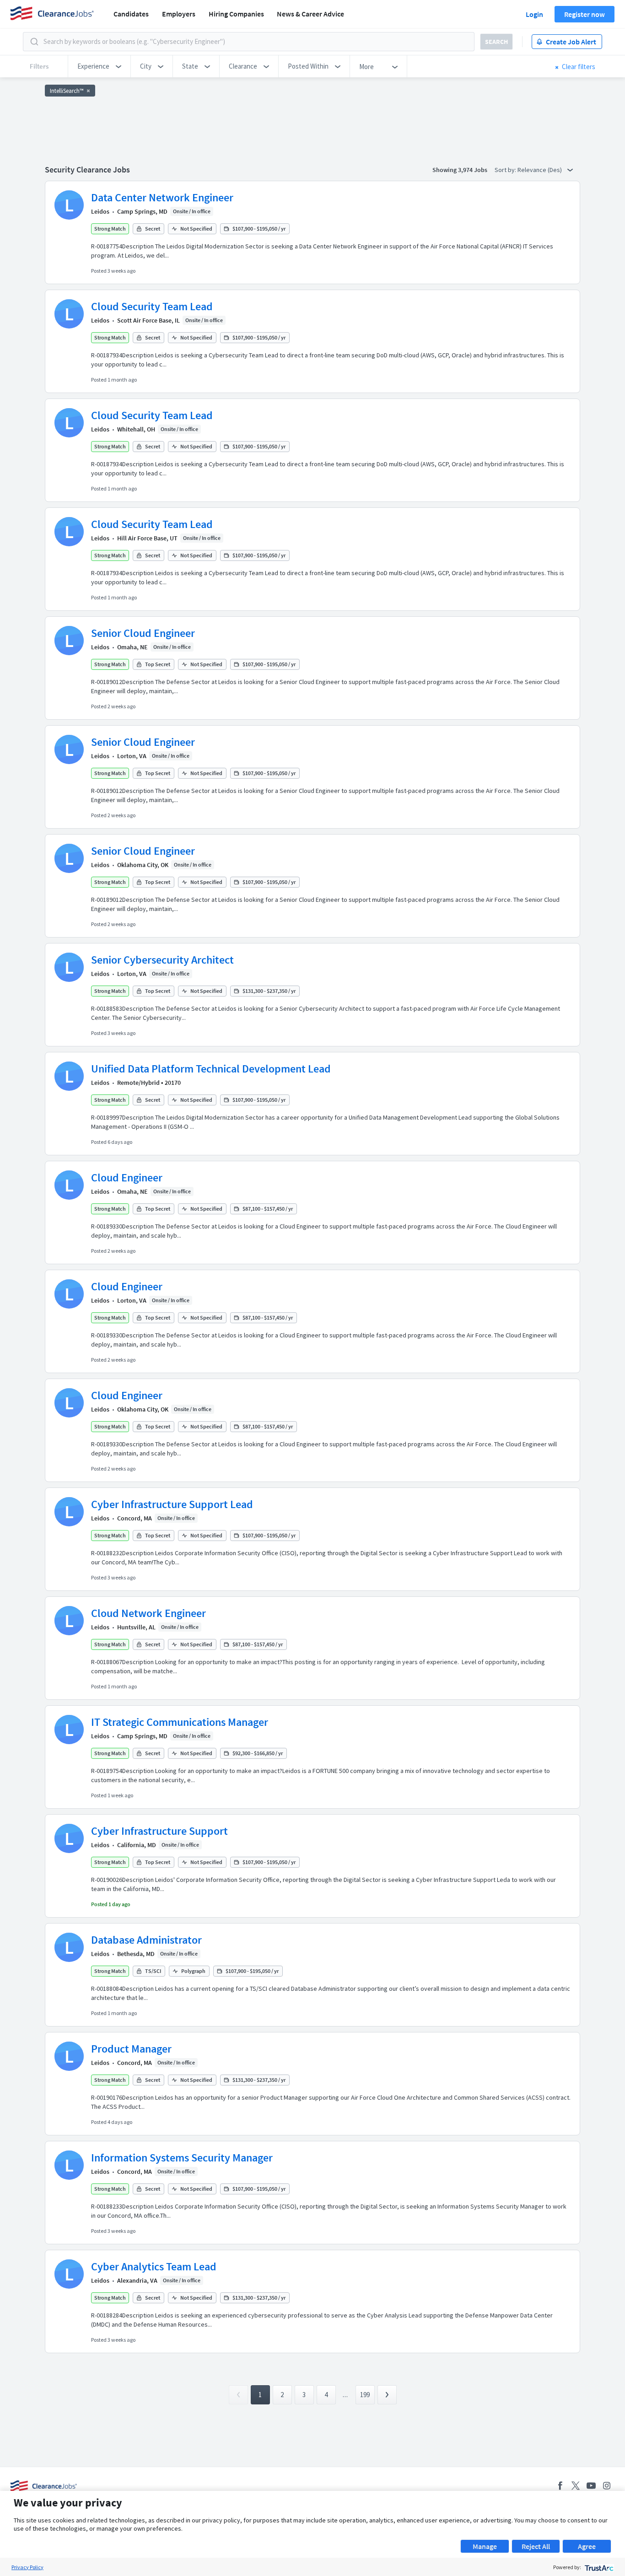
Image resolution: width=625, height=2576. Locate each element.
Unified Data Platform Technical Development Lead (211, 1069)
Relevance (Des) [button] (540, 170)
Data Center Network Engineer (162, 197)
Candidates (131, 14)
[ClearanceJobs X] (576, 2486)
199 (365, 2395)
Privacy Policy (27, 2567)
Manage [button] (485, 2546)
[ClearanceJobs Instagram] (607, 2486)
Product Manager (131, 2049)
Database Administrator (146, 1940)
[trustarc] (598, 2567)
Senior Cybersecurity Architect (162, 960)
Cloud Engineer (127, 1178)
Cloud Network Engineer (148, 1613)
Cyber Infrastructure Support (159, 1831)
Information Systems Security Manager (182, 2158)
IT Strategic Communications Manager (180, 1722)
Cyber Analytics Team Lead (154, 2266)
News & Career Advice (310, 14)
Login (534, 14)
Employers (179, 14)
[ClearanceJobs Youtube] (591, 2486)
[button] (99, 66)
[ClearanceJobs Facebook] (560, 2486)
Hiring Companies (236, 14)
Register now (585, 14)
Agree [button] (587, 2546)
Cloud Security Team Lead (152, 306)
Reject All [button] (536, 2546)
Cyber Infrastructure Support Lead (172, 1504)
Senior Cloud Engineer (143, 633)
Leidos (100, 211)
